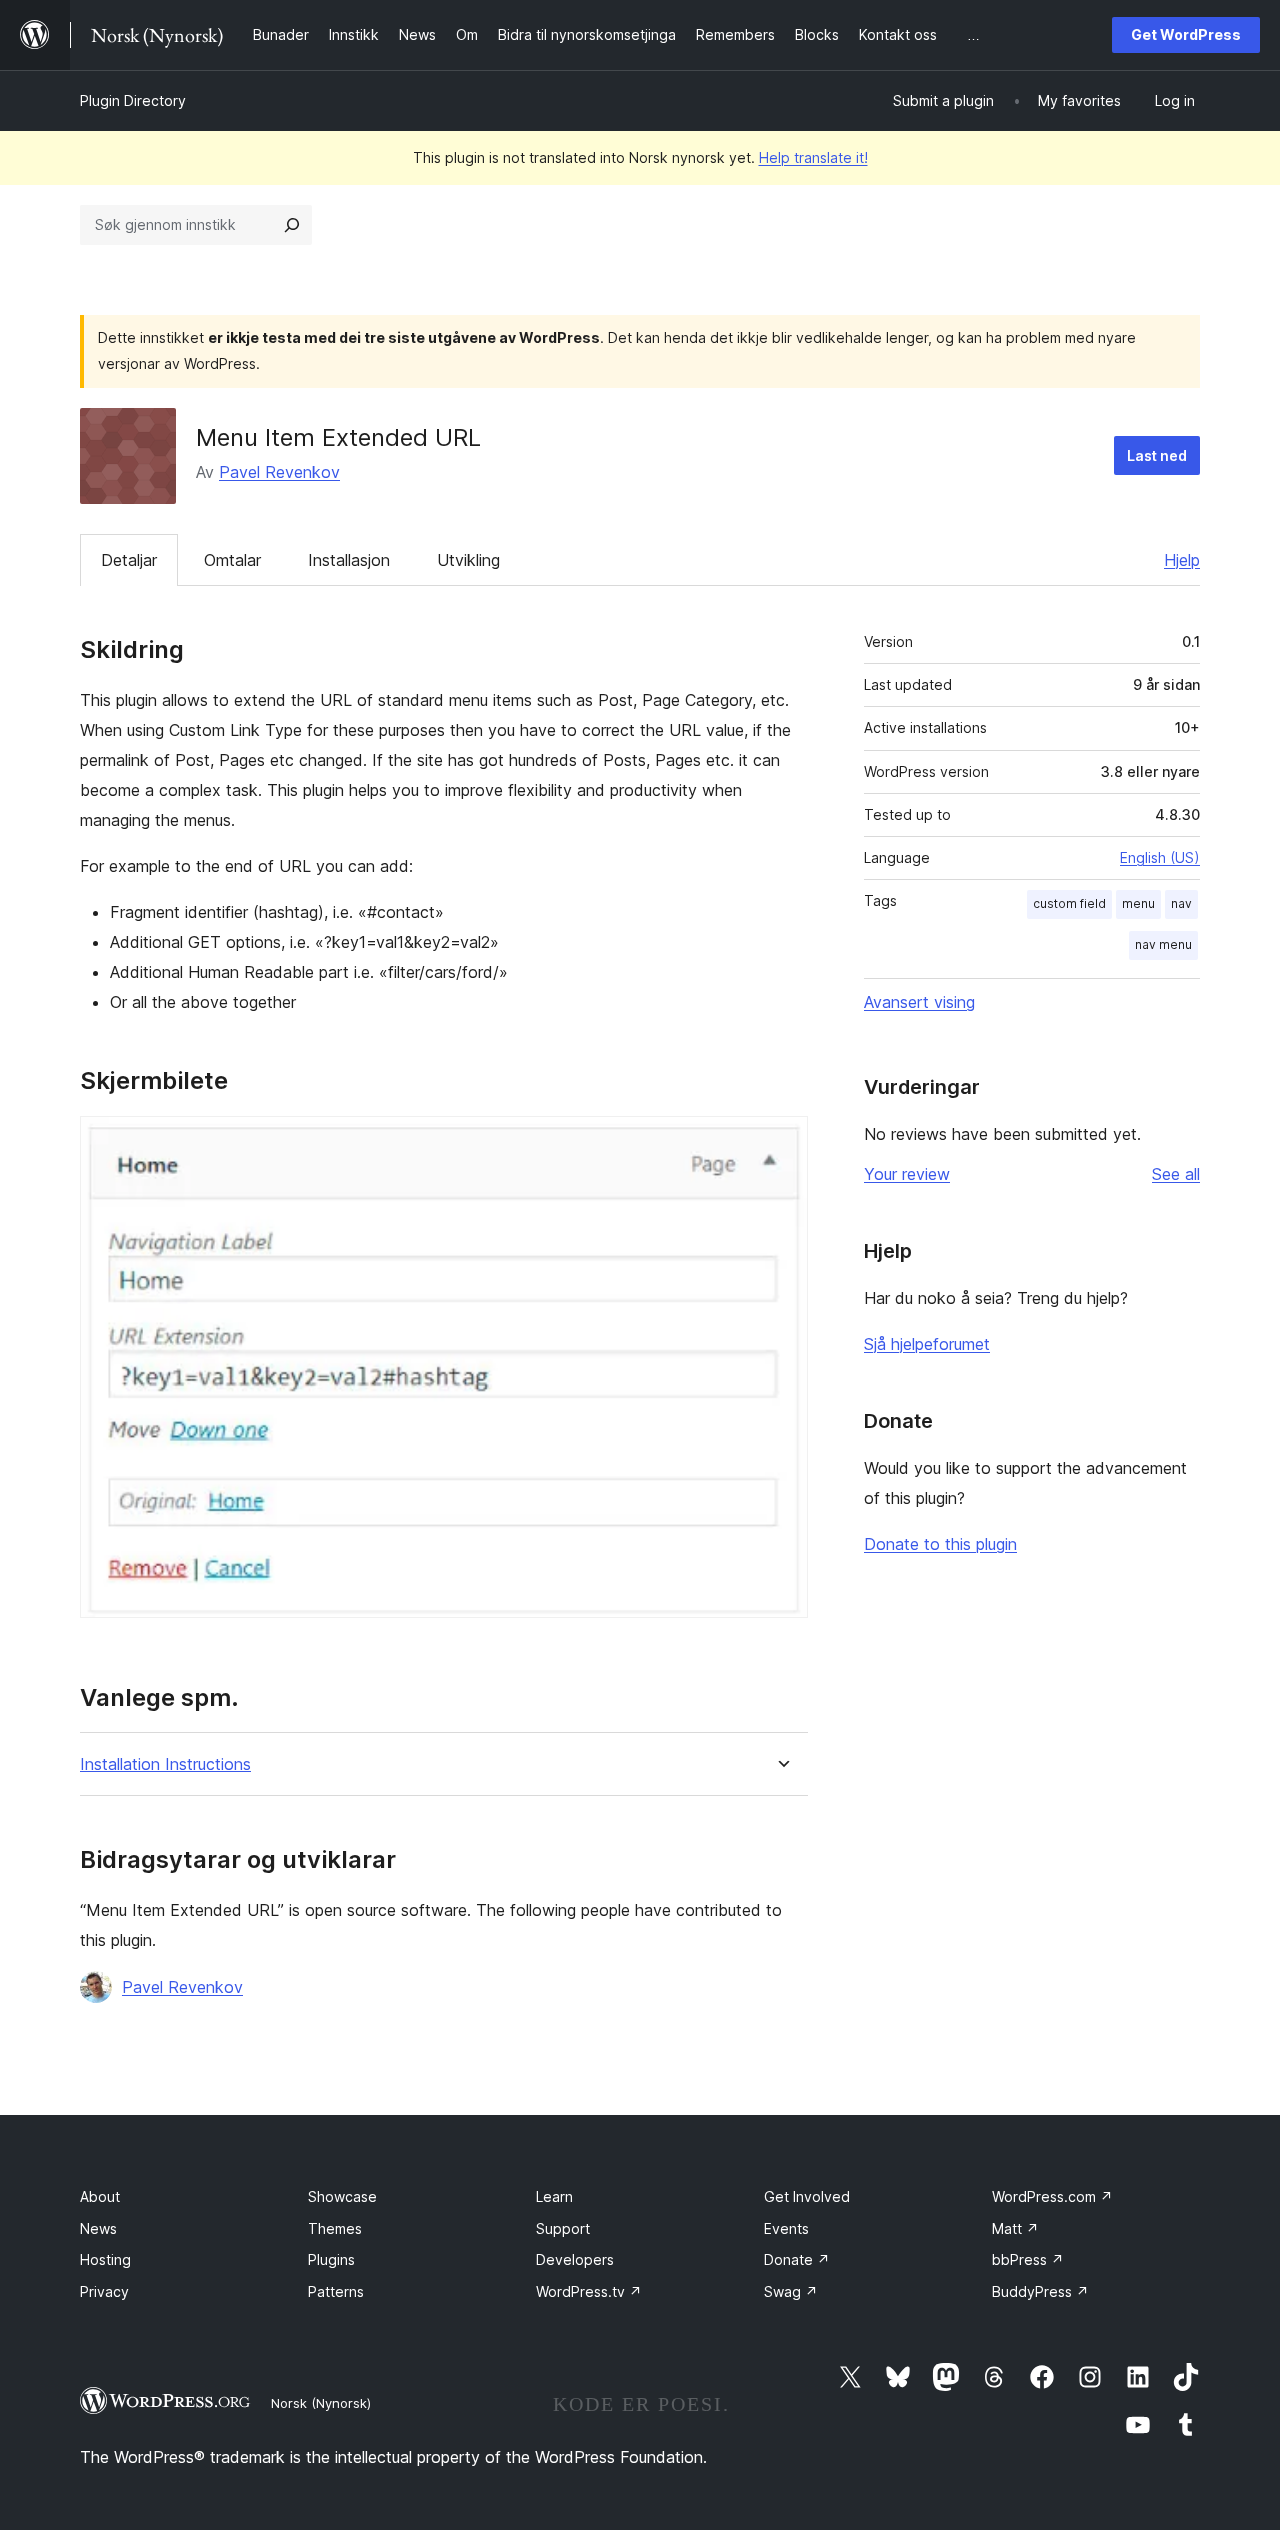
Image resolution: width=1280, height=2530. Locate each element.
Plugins (331, 2259)
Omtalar (232, 560)
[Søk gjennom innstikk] (292, 225)
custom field (1069, 903)
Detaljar (129, 560)
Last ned (1157, 455)
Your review (907, 1174)
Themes (335, 2228)
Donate (797, 2259)
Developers (575, 2259)
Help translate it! (813, 157)
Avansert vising (919, 1002)
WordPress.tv (589, 2291)
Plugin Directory (133, 100)
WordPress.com (1052, 2196)
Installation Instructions (165, 1764)
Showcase (342, 2196)
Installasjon (349, 560)
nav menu (1163, 944)
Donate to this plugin (940, 1544)
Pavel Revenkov (279, 472)
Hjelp (1182, 560)
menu (1138, 903)
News (98, 2228)
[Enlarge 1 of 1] (781, 1143)
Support (563, 2228)
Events (786, 2228)
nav (1181, 903)
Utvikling (468, 560)
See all (1176, 1174)
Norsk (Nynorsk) (321, 2403)
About (100, 2196)
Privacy (104, 2291)
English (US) (1160, 857)
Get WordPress (1186, 34)
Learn (554, 2196)
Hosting (105, 2259)
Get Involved (807, 2196)
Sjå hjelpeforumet (927, 1344)
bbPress (1028, 2259)
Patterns (336, 2291)
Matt (1015, 2228)
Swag (791, 2291)
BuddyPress (1040, 2291)
